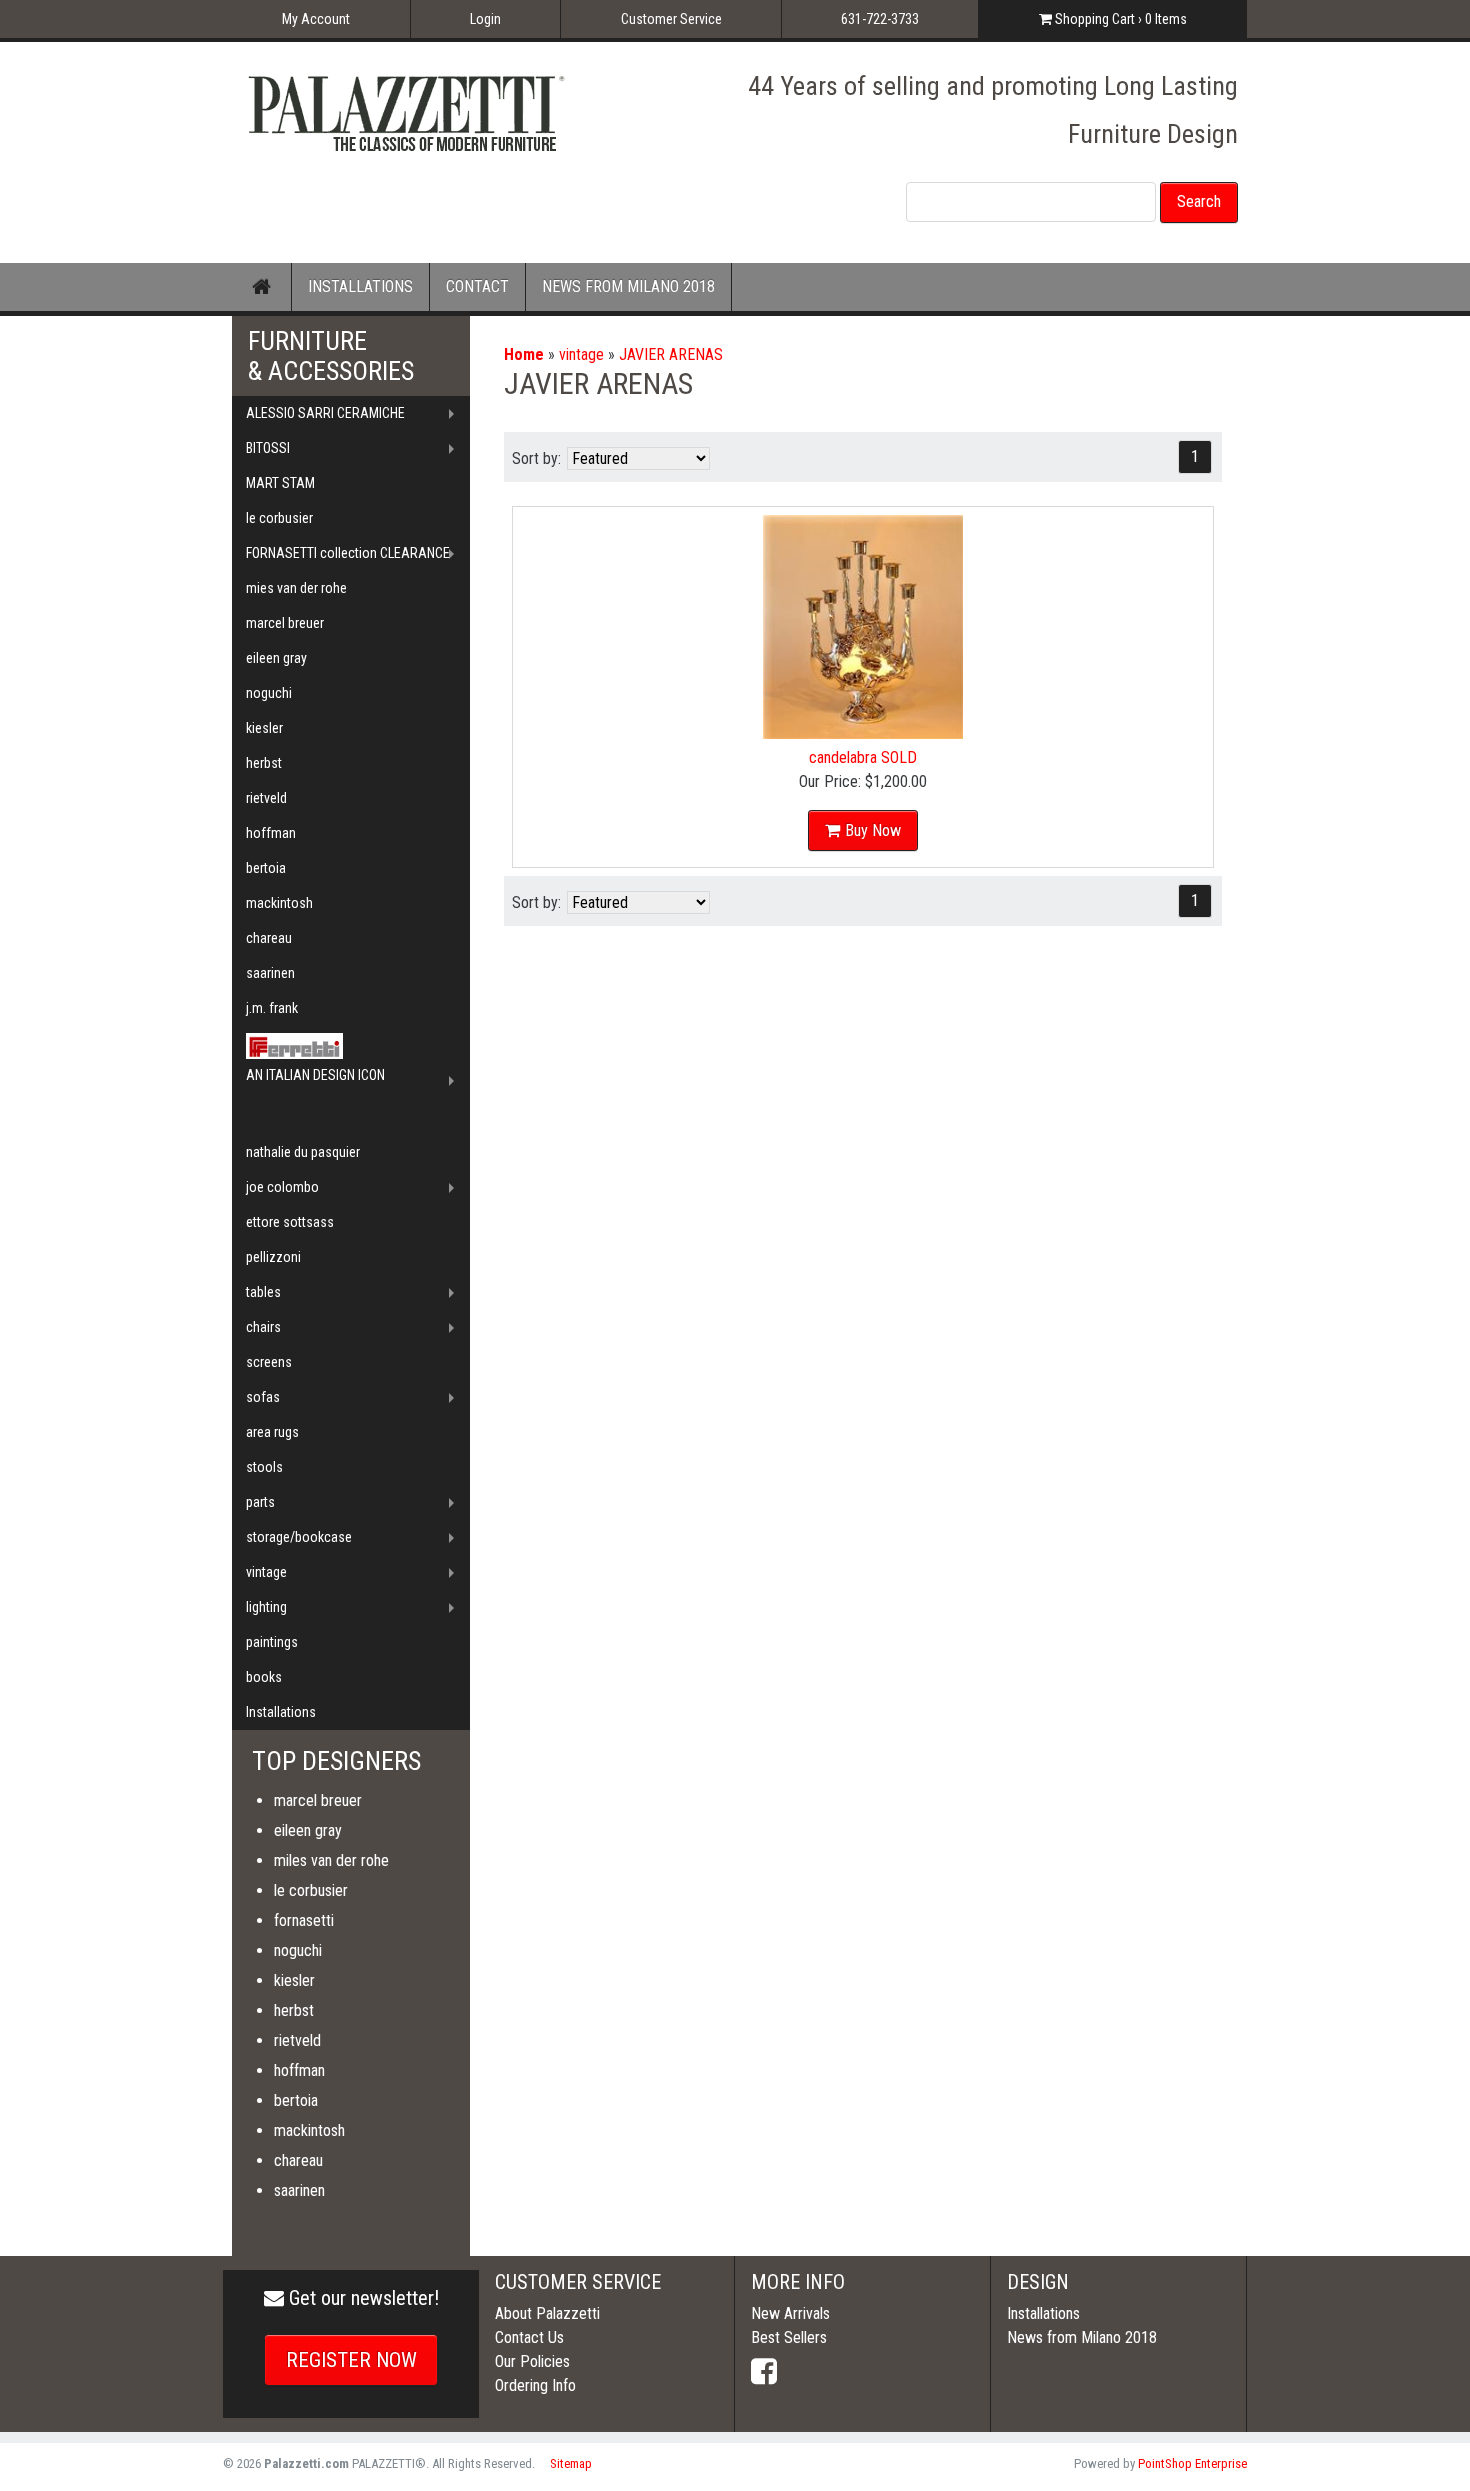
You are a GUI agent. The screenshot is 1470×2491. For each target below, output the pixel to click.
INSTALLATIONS (360, 286)
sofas (263, 1397)
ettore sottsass (290, 1222)
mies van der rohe (296, 588)
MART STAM (280, 483)
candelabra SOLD (863, 757)
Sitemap (571, 2463)
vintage (581, 354)
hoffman (271, 833)
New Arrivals (790, 2313)
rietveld (266, 798)
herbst (264, 763)
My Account (316, 19)
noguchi (269, 693)
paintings (272, 1642)
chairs (263, 1327)
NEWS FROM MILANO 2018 (628, 286)
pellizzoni (273, 1257)
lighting (266, 1607)
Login (485, 19)
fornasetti (304, 1920)
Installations (281, 1712)
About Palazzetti (547, 2313)
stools (264, 1467)
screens (269, 1362)
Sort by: (536, 458)
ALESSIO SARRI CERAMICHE (325, 413)
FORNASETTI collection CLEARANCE (348, 553)
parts (260, 1502)
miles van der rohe (331, 1860)
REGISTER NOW (351, 2360)
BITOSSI (268, 448)
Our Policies (532, 2361)
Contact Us (529, 2337)
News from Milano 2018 (1082, 2337)
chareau (269, 938)
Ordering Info (535, 2385)
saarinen (270, 973)
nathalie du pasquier (303, 1152)
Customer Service (671, 19)
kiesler (264, 728)
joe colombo (282, 1187)
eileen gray (276, 658)
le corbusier (279, 518)
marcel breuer (285, 623)
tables (263, 1292)
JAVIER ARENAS (671, 354)
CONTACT (477, 286)
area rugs (272, 1432)
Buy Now (873, 830)
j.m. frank (272, 1008)
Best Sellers (789, 2337)
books (264, 1677)
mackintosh (279, 903)
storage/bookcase (299, 1537)
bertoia (266, 868)
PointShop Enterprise (1192, 2463)
